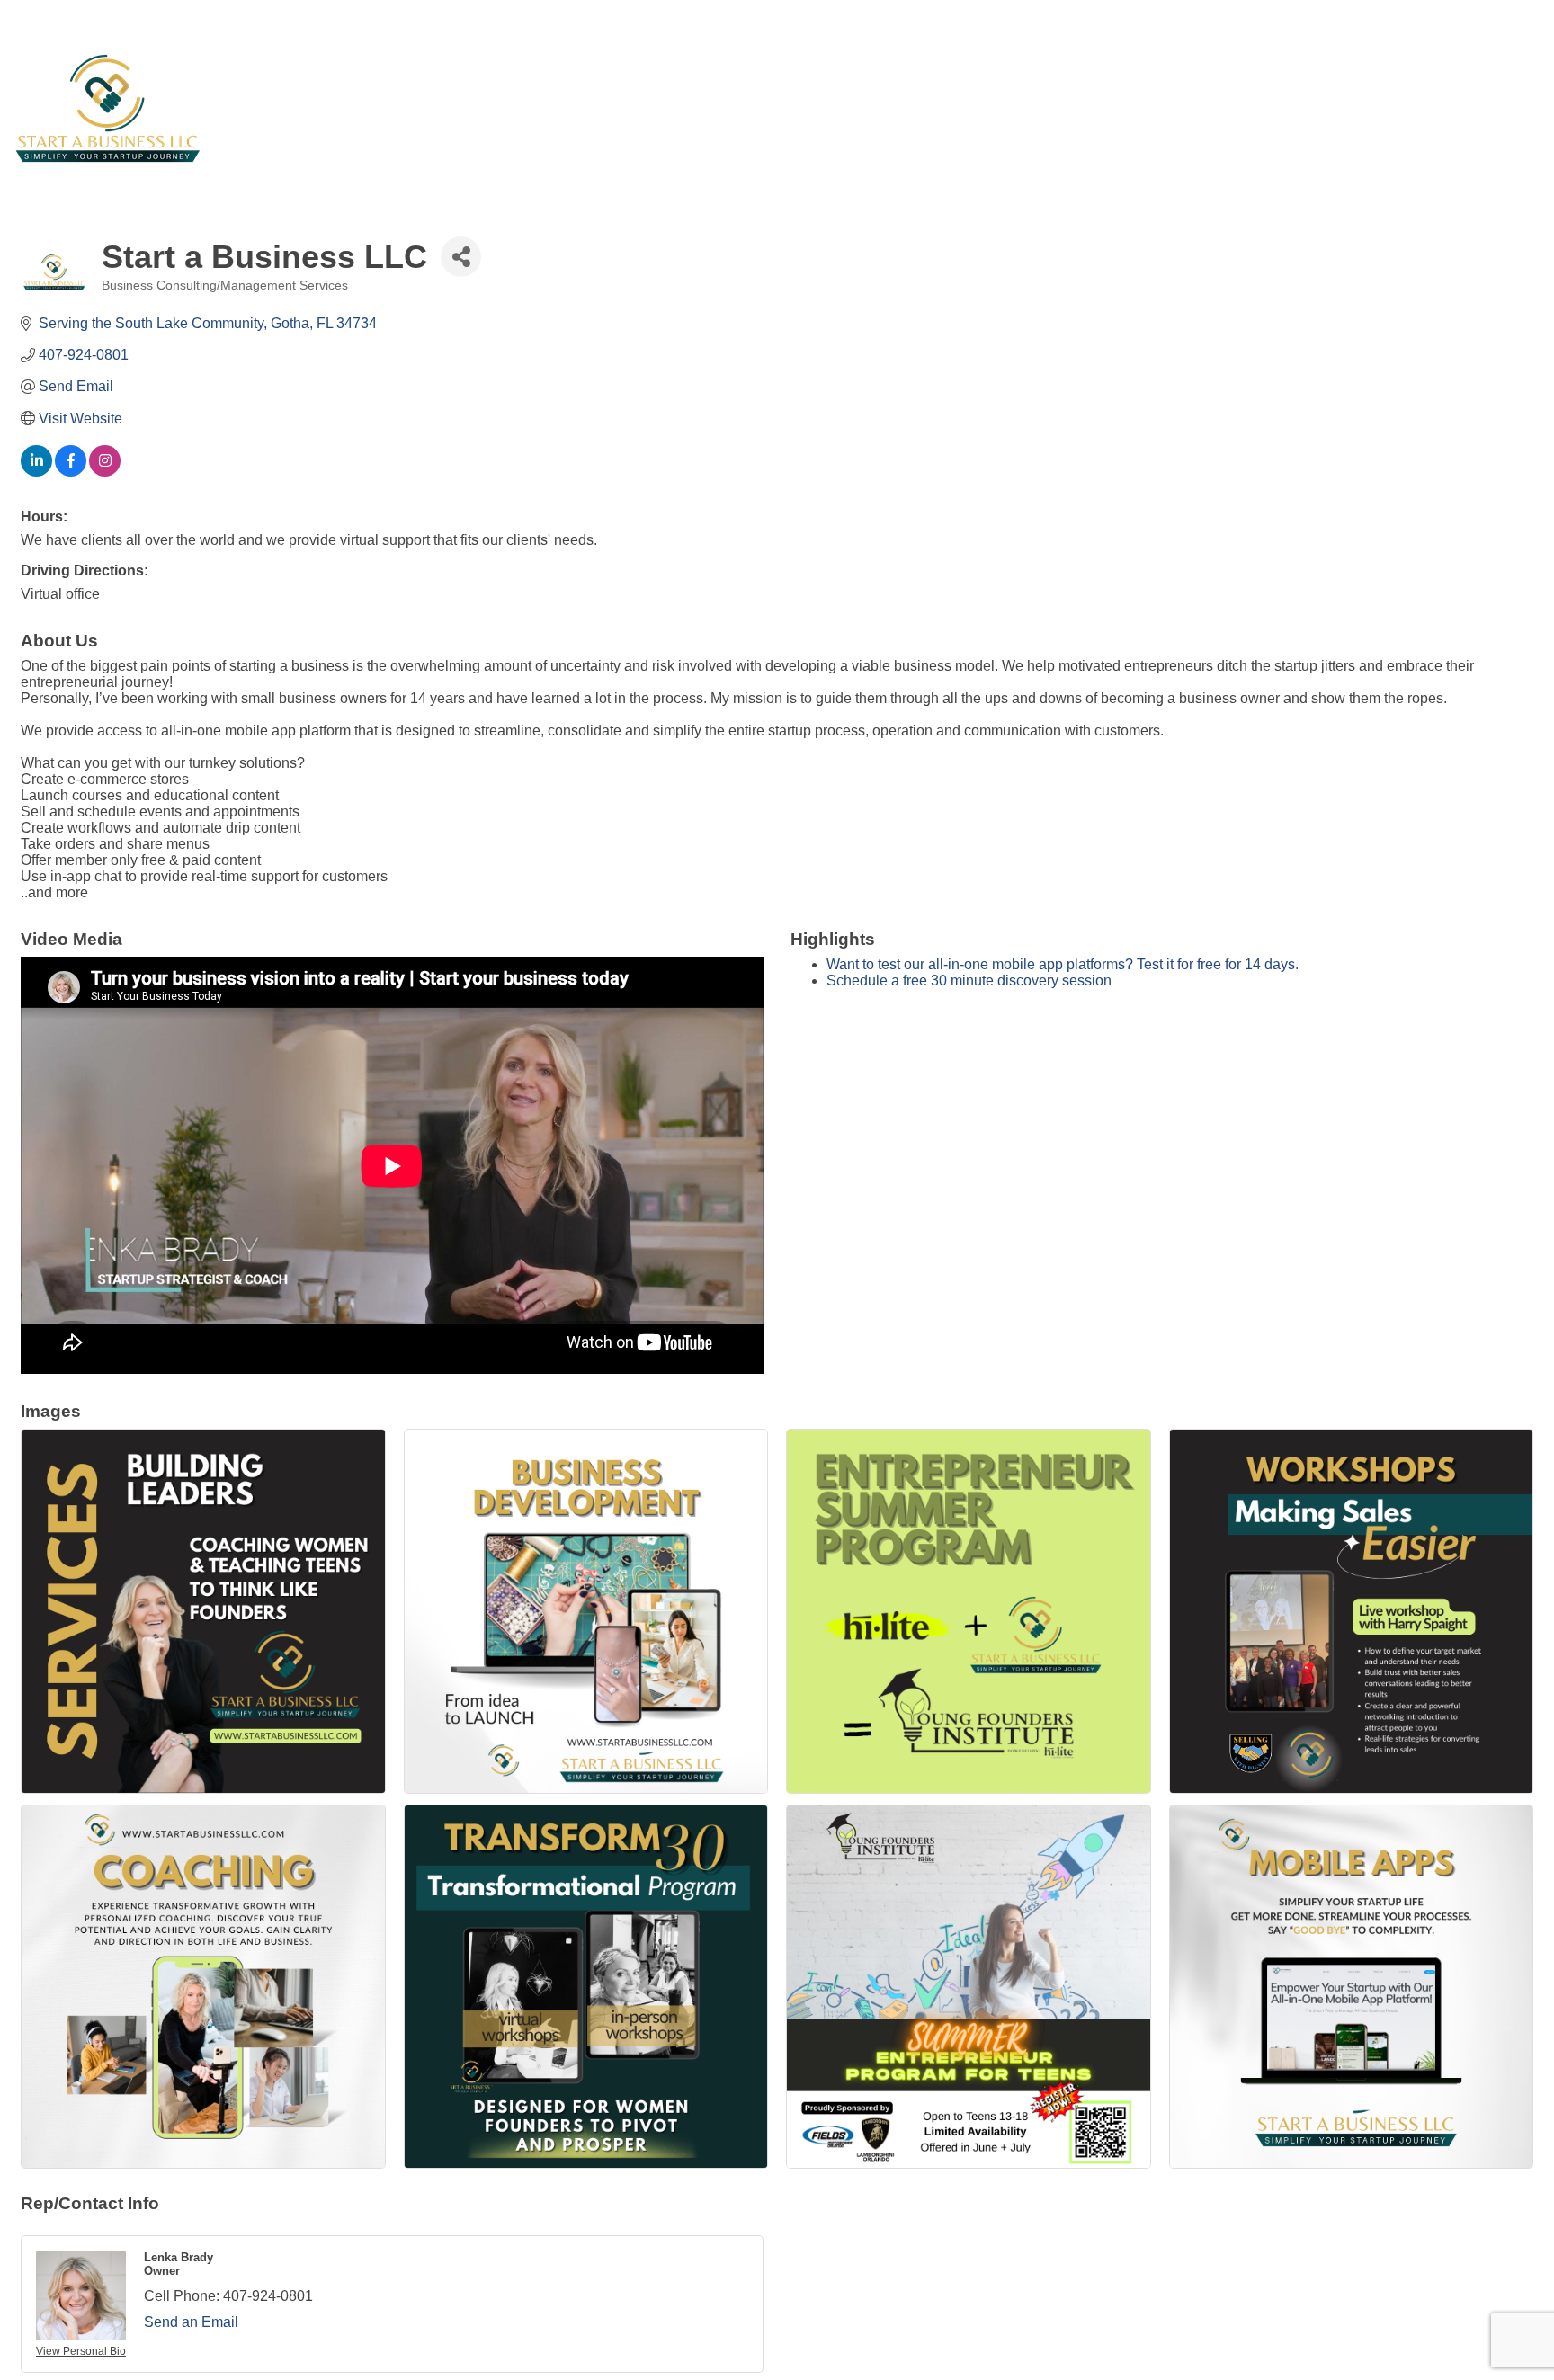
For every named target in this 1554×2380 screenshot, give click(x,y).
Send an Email (191, 2322)
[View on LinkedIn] (36, 472)
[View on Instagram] (105, 472)
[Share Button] (461, 257)
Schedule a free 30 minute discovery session (969, 981)
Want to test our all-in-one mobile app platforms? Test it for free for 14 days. (1063, 964)
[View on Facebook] (71, 472)
